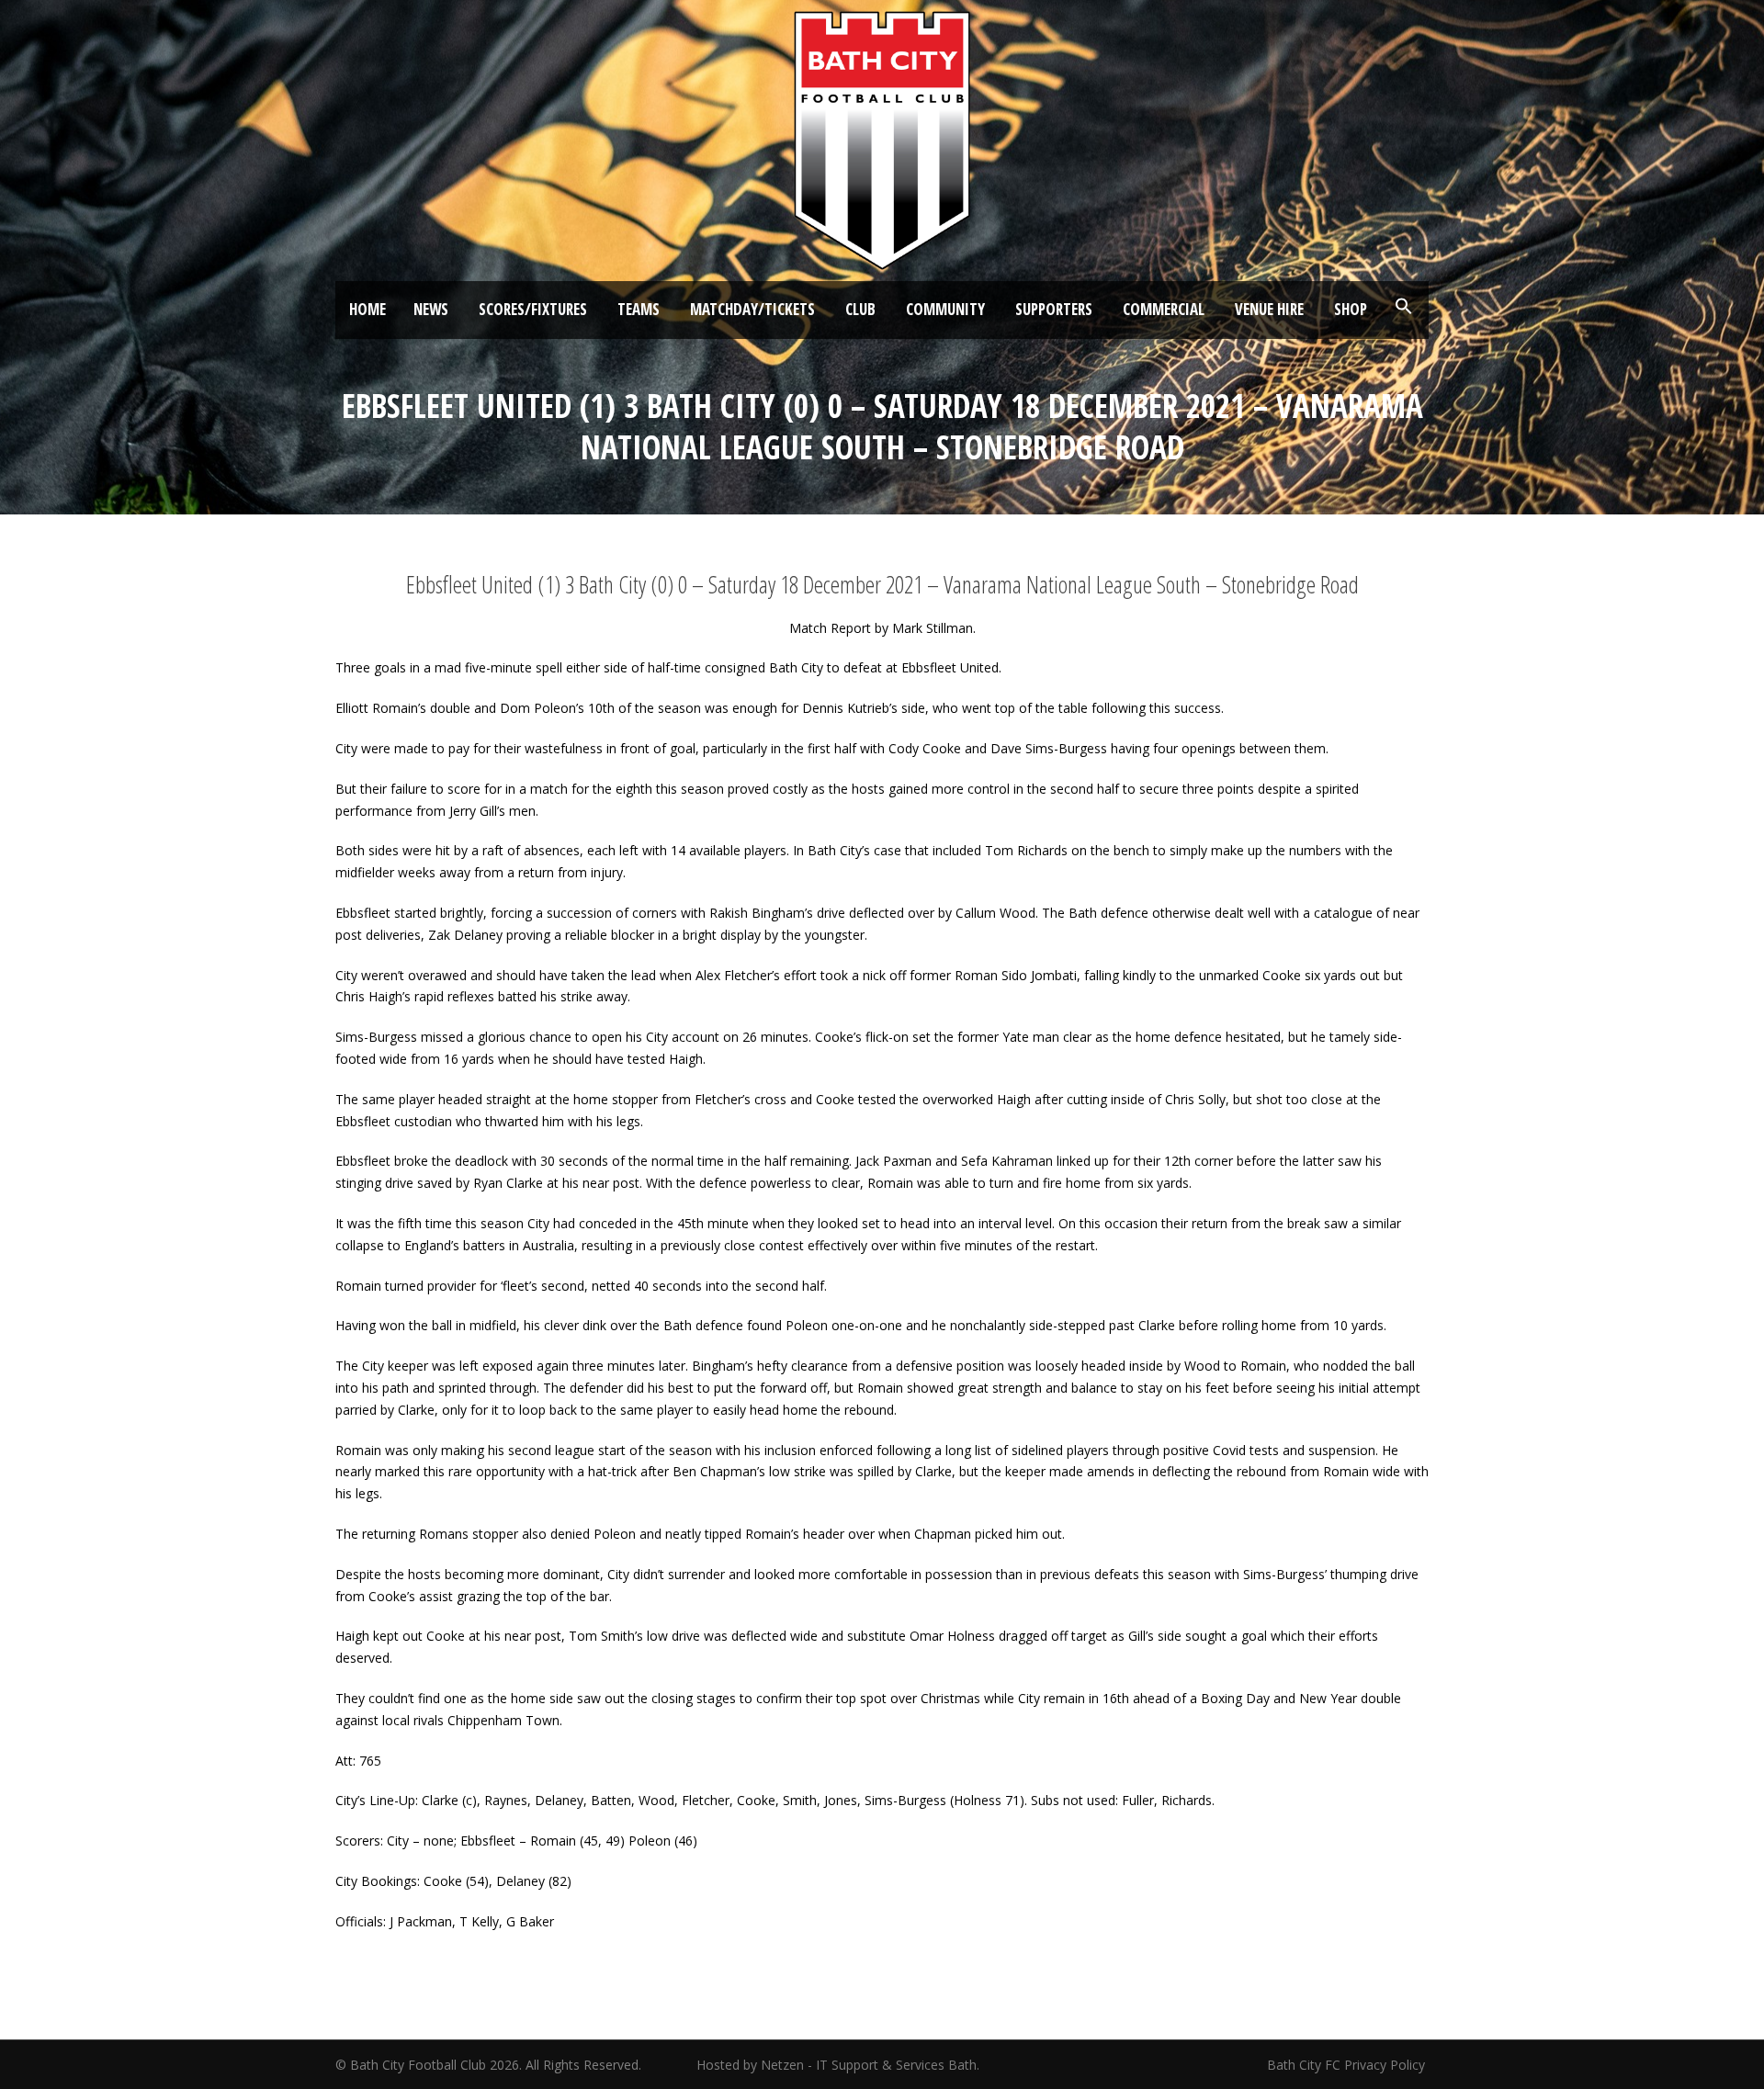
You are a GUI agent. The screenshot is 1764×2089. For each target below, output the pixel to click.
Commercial (1164, 309)
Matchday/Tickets (752, 309)
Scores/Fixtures (533, 309)
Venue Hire (1269, 309)
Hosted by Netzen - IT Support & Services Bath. (838, 2065)
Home (367, 309)
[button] (1404, 307)
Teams (639, 309)
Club (860, 309)
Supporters (1054, 309)
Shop (1351, 309)
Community (945, 309)
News (431, 309)
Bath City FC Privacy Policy (1348, 2065)
